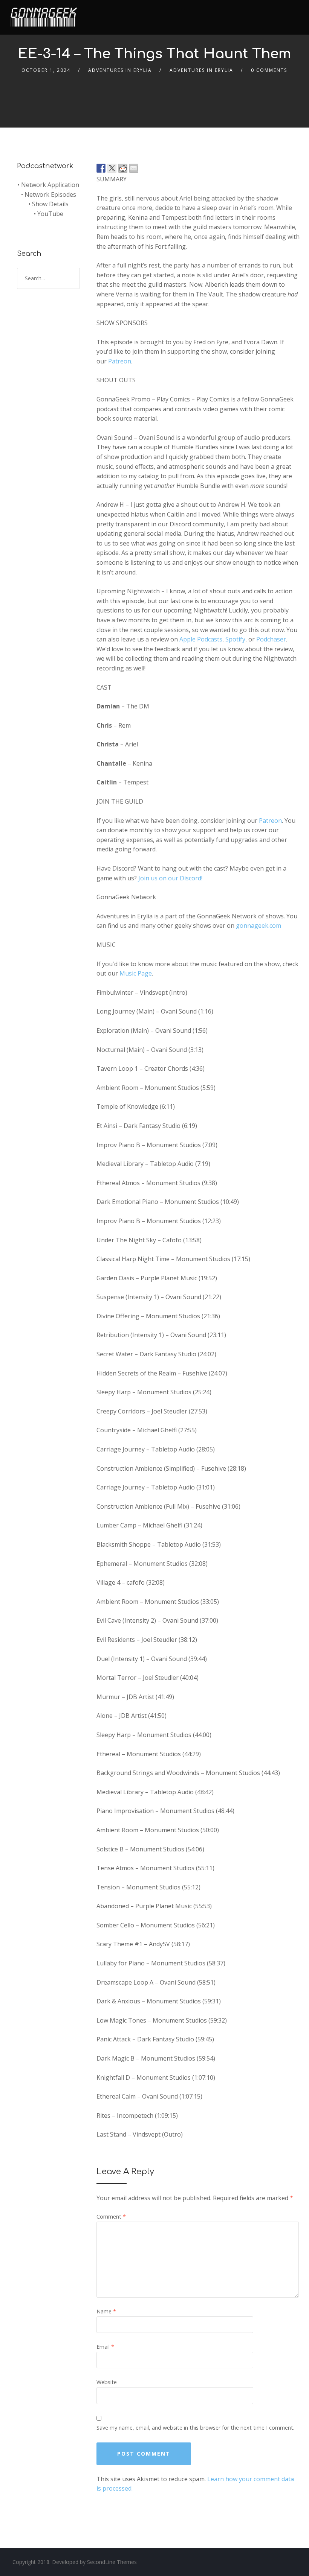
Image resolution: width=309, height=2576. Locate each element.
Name (106, 2311)
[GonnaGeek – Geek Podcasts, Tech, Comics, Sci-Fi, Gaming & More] (46, 14)
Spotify (235, 639)
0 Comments (269, 70)
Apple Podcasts (201, 639)
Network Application (50, 185)
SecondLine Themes (112, 2562)
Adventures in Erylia (201, 70)
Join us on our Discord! (170, 878)
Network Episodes (50, 195)
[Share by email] (134, 168)
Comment (111, 2217)
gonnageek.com (259, 926)
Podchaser (271, 639)
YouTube (50, 214)
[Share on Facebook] (101, 168)
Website (107, 2382)
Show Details (50, 204)
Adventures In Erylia (120, 70)
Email (105, 2347)
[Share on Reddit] (123, 168)
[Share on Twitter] (112, 168)
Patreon (120, 361)
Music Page (136, 973)
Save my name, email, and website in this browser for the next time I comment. (195, 2428)
